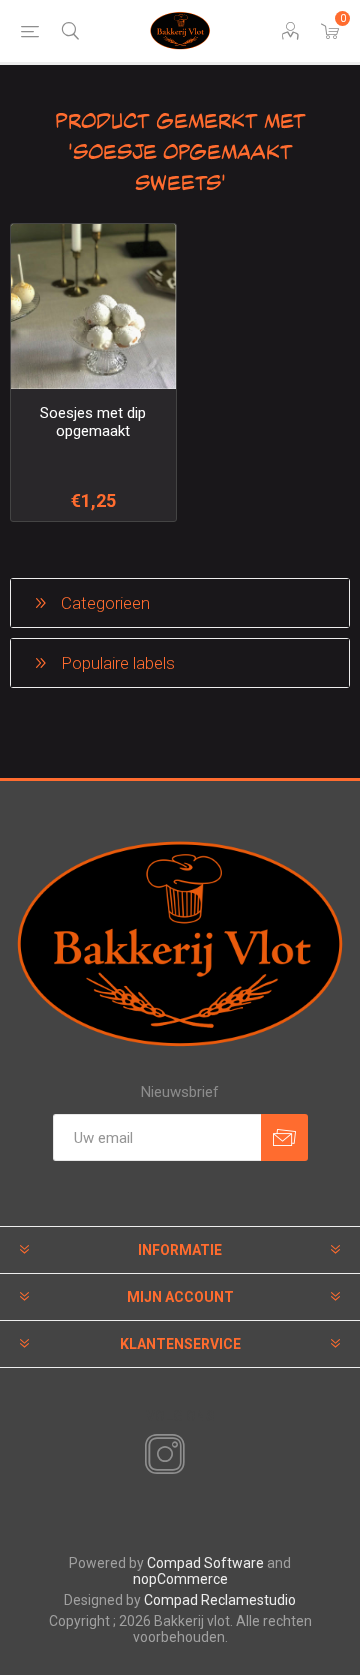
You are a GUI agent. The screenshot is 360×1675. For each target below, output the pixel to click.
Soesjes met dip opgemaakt (93, 422)
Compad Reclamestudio (220, 1600)
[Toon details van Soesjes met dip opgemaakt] (93, 306)
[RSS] (199, 1456)
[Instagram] (161, 1455)
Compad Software (205, 1563)
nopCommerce (180, 1579)
